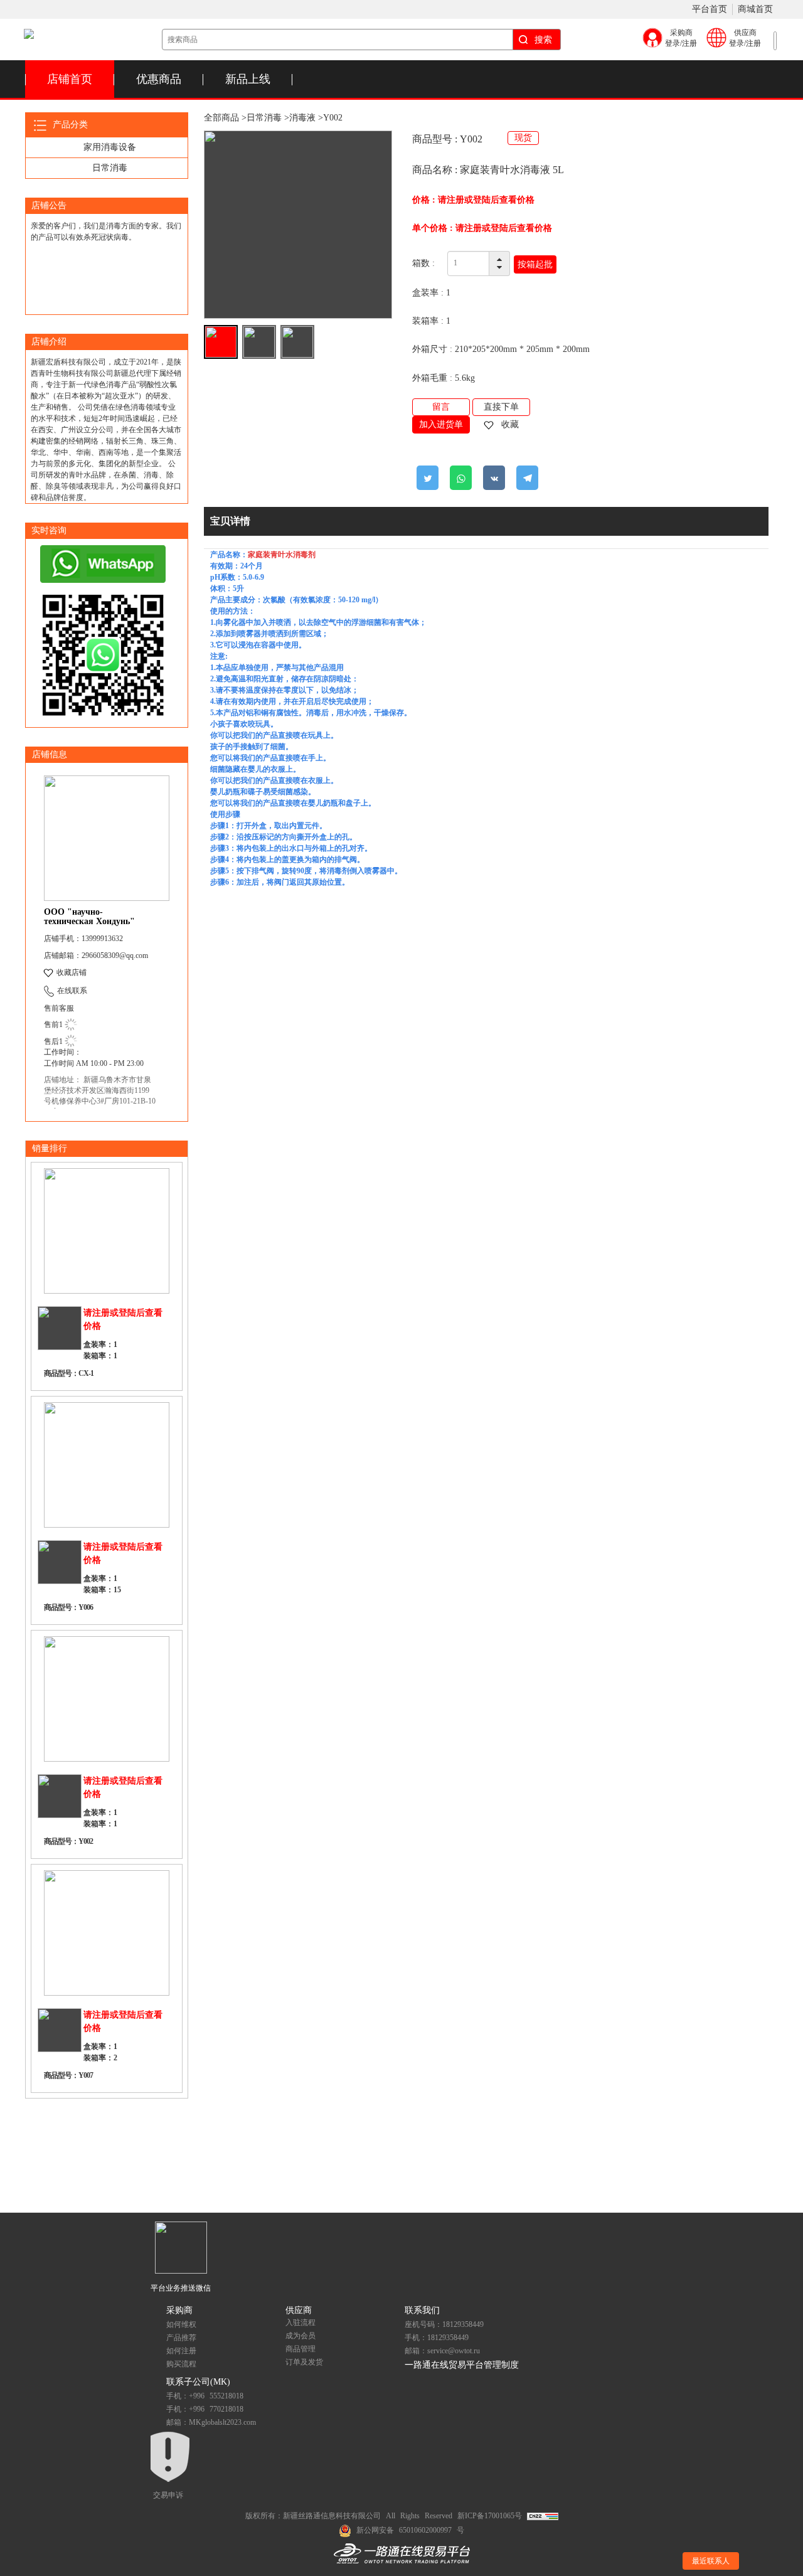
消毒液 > (306, 118)
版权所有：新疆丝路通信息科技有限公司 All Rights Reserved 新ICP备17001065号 (386, 2516)
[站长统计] (543, 2516)
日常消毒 (110, 168)
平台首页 (710, 9)
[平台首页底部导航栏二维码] (181, 2247)
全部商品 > (225, 118)
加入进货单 (441, 424)
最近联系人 (711, 2561)
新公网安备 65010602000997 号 (410, 2530)
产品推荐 (181, 2338)
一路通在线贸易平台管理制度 (462, 2365)
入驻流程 (300, 2323)
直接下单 (501, 407)
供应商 (299, 2310)
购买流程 (181, 2364)
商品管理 (300, 2349)
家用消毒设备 (110, 147)
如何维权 (181, 2324)
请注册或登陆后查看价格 (486, 200)
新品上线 (248, 79)
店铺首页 (70, 79)
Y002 (333, 118)
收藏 (509, 424)
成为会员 (300, 2336)
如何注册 (181, 2351)
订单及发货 (304, 2362)
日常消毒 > (268, 118)
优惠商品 (159, 79)
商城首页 (755, 9)
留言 (441, 407)
